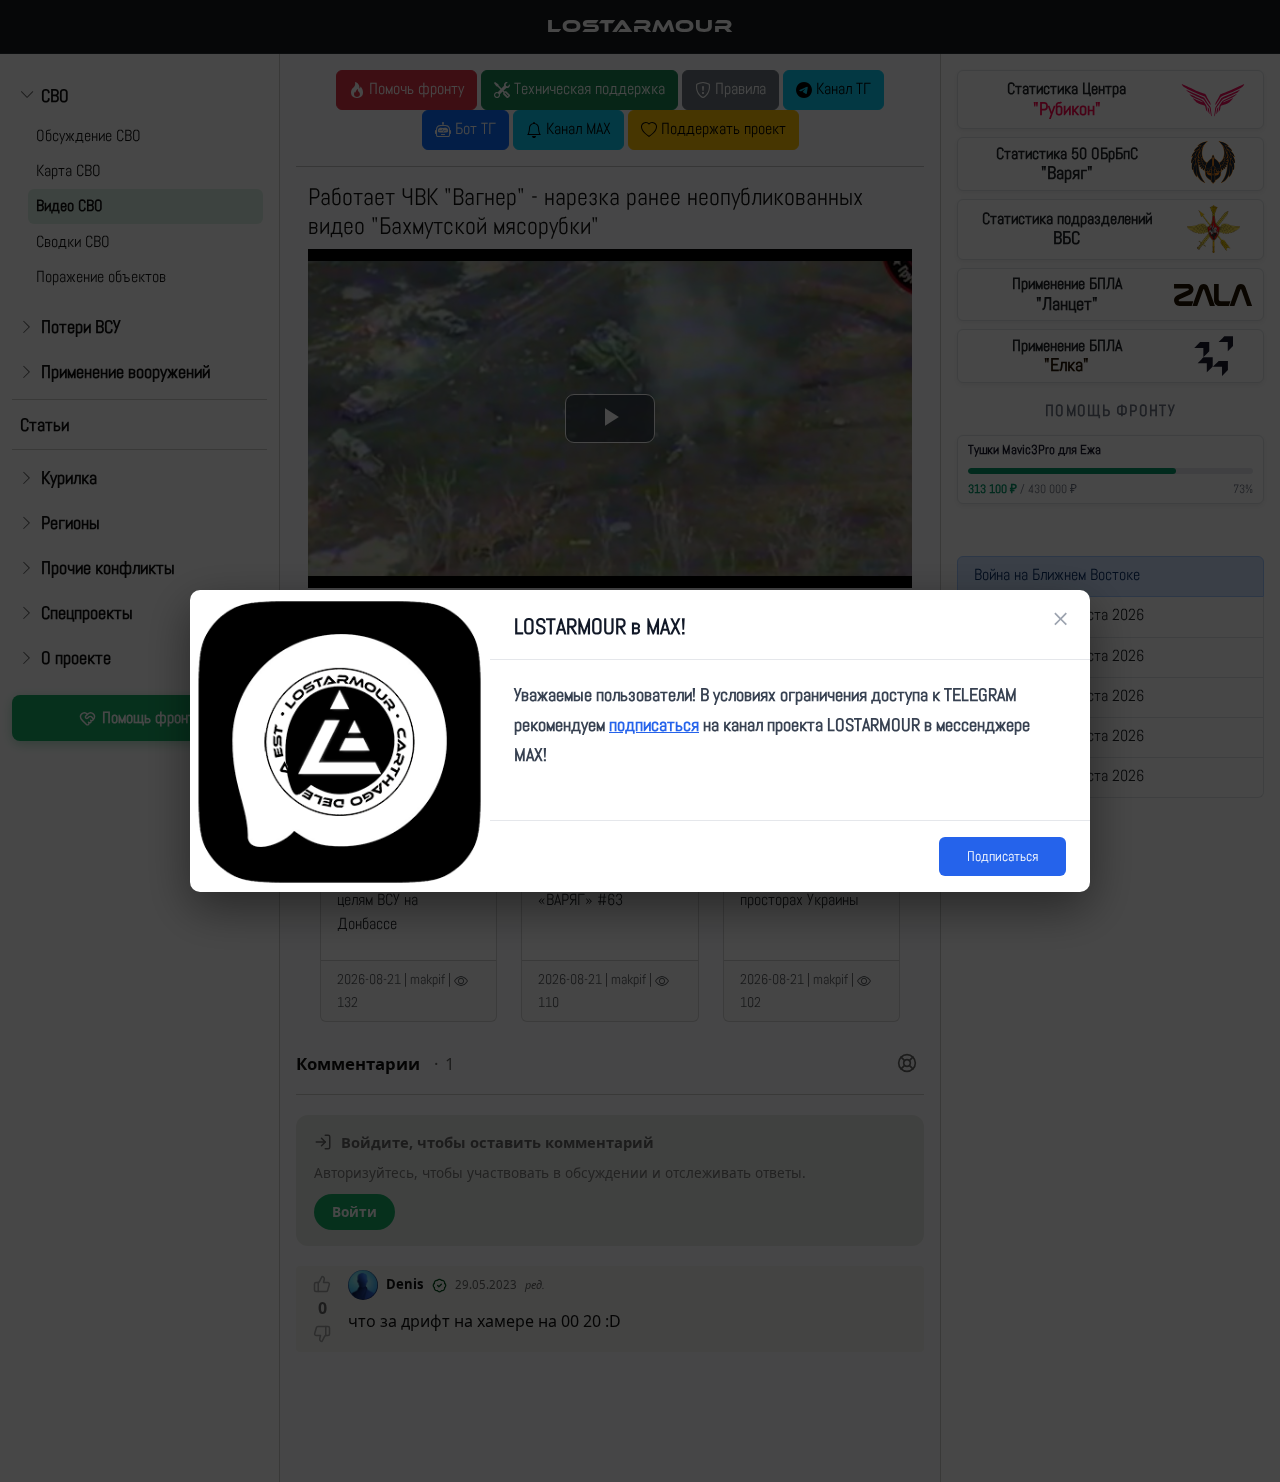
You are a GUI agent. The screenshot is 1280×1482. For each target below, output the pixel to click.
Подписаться (1002, 856)
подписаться (654, 724)
